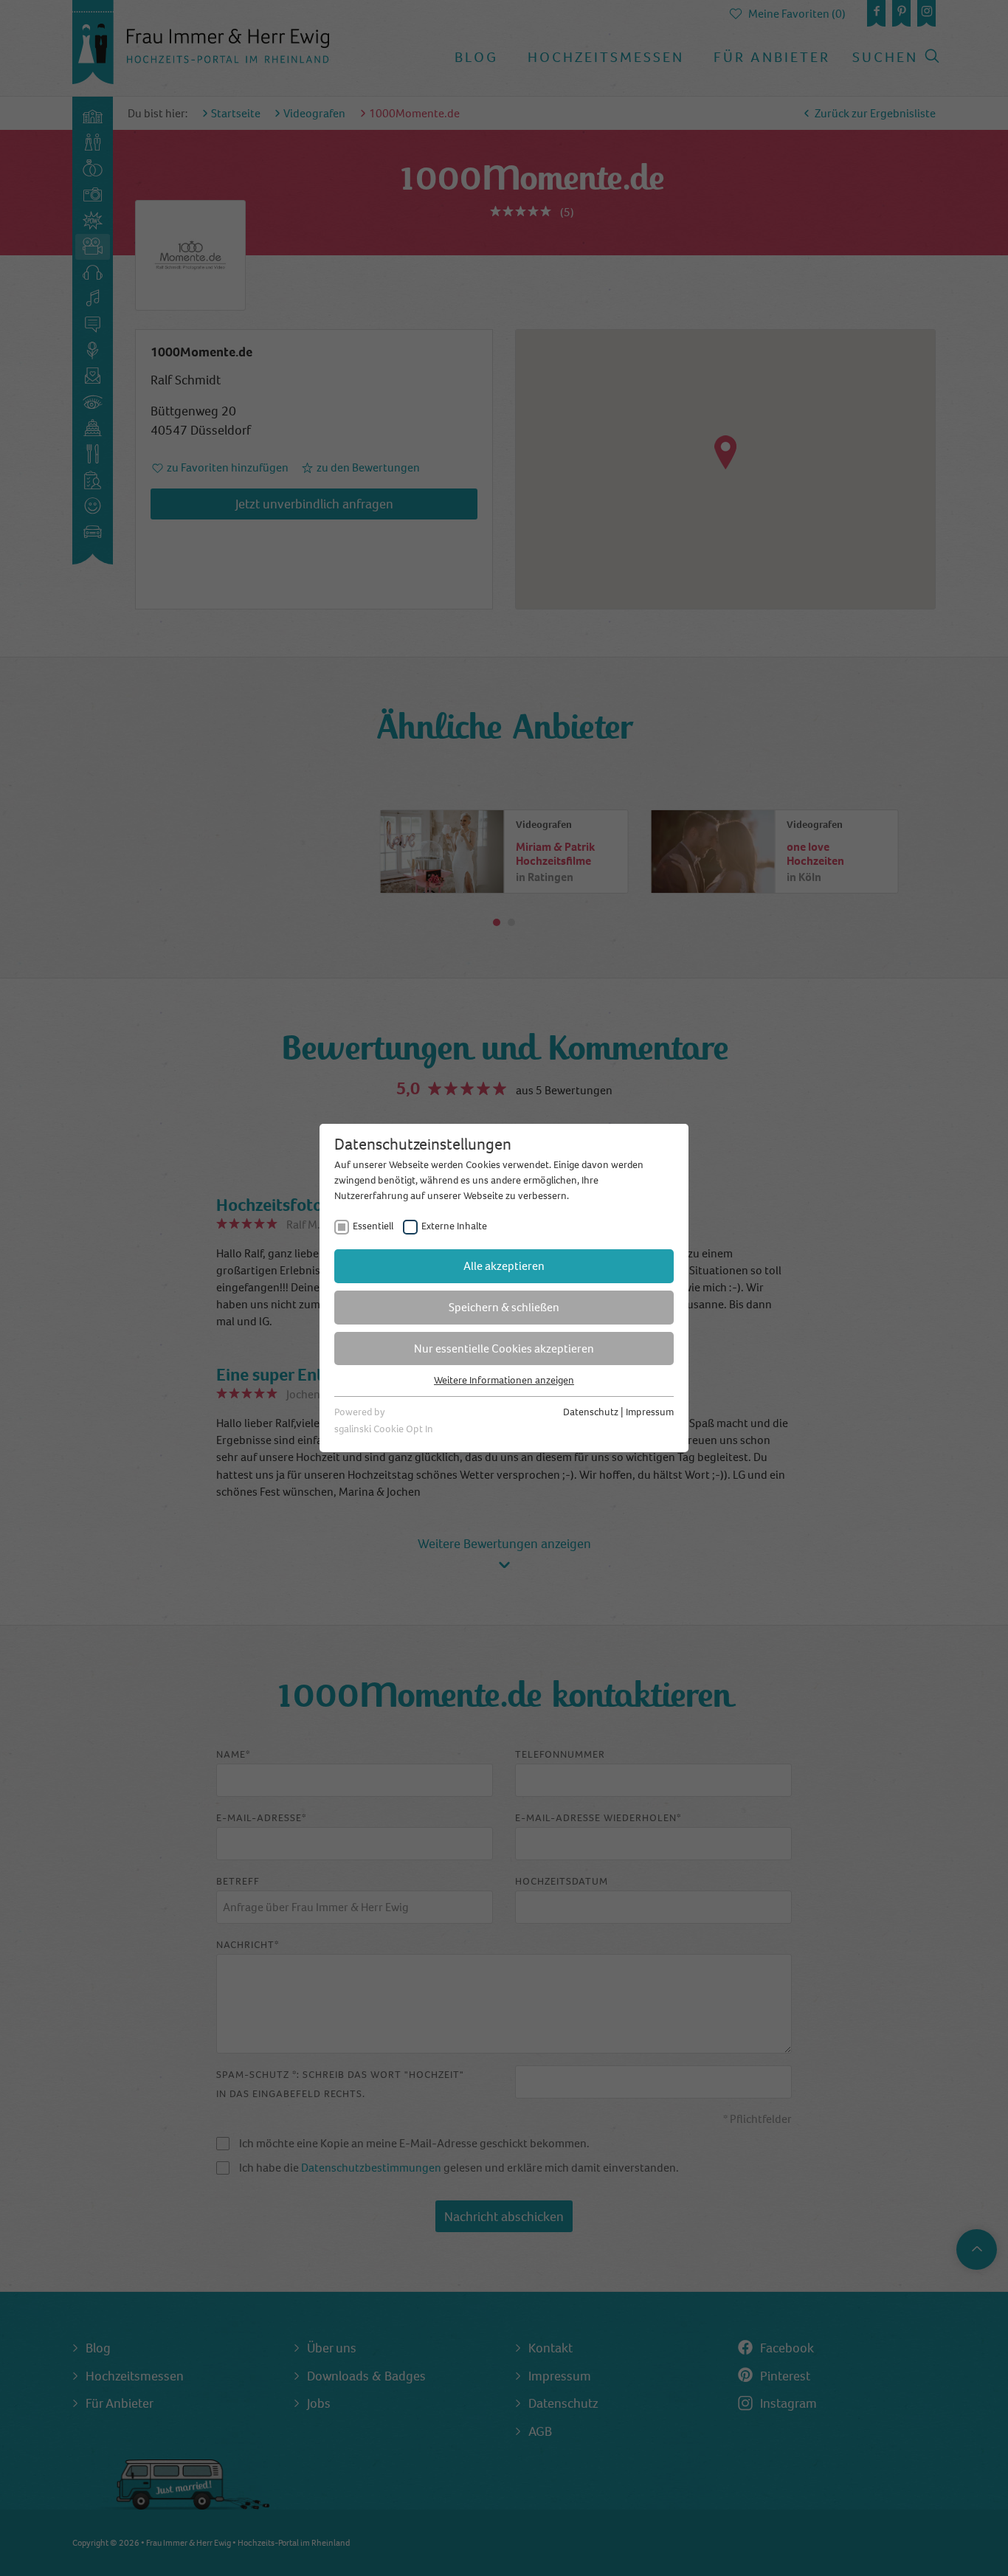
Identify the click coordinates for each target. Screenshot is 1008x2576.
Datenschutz (591, 1412)
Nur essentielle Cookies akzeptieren (504, 1349)
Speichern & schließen (504, 1307)
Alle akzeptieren (504, 1266)
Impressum (650, 1412)
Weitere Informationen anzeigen (504, 1380)
